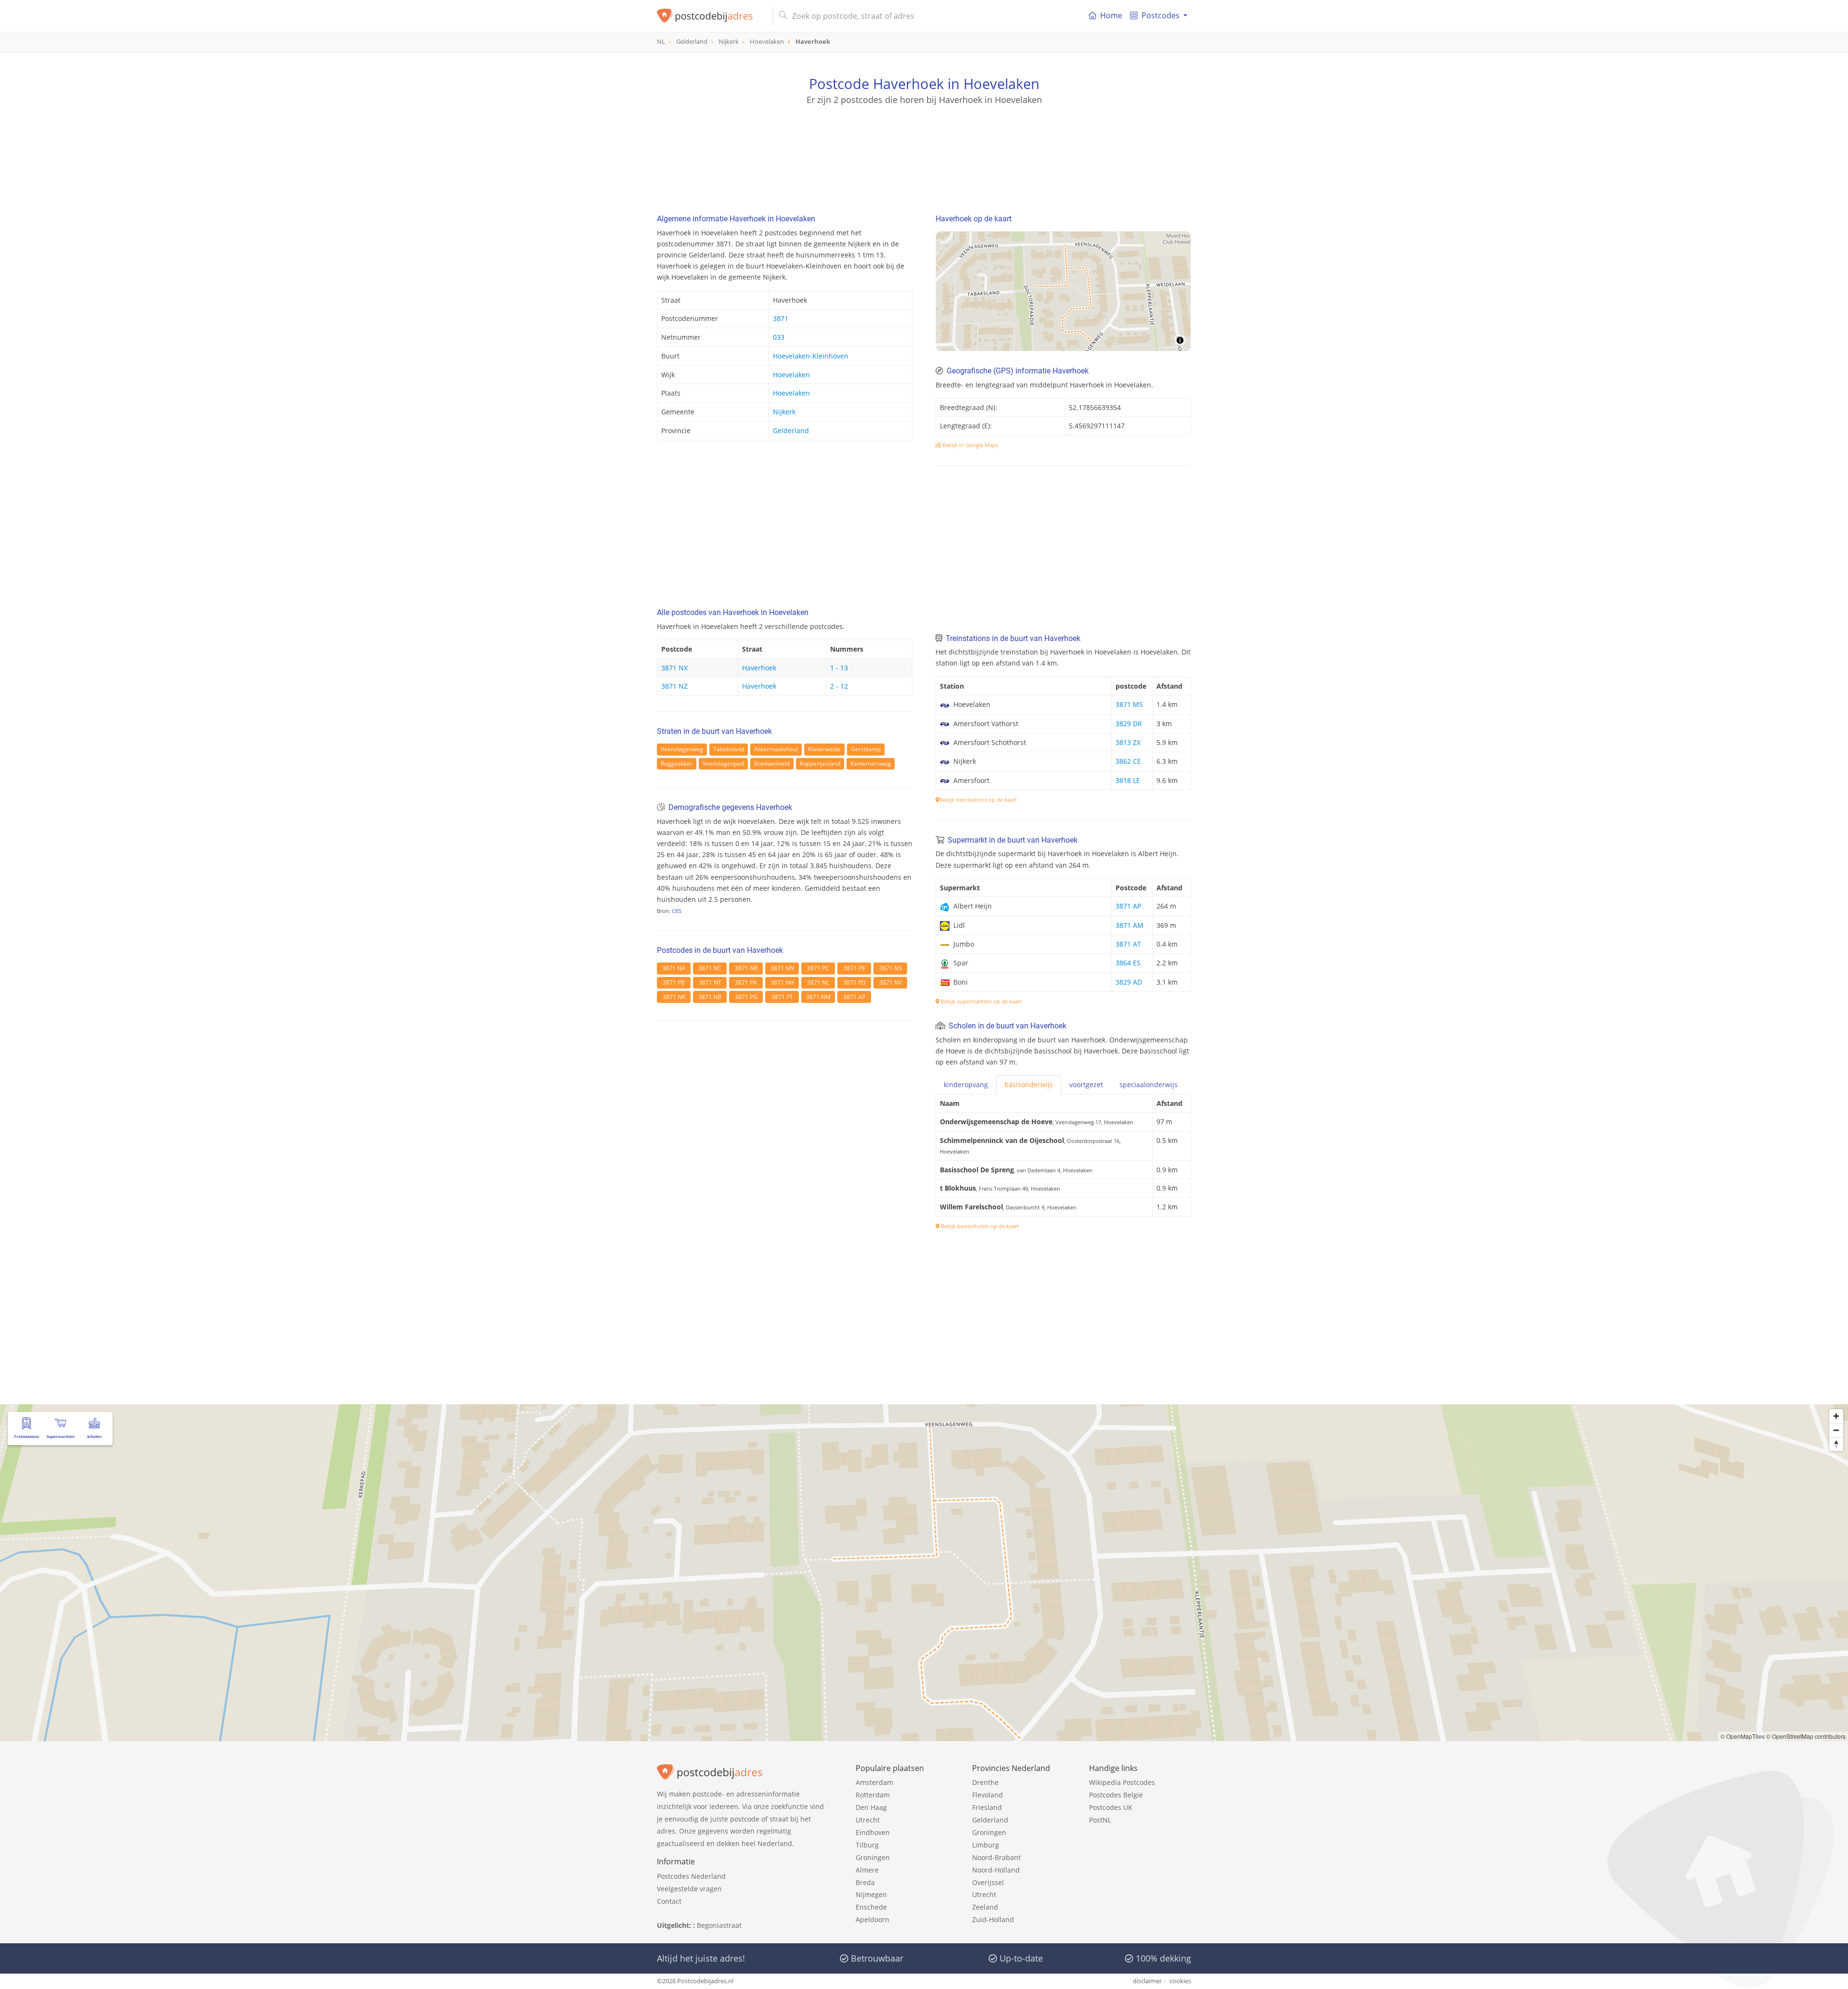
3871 (781, 318)
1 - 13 (839, 668)
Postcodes (1161, 15)
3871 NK (674, 997)
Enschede (871, 1907)
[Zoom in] (1836, 1416)
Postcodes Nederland (691, 1876)
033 (779, 337)
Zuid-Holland (993, 1919)
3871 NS (891, 968)
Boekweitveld (772, 764)
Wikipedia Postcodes (1122, 1782)
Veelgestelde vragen (689, 1889)
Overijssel (988, 1882)
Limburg (986, 1845)
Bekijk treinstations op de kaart (978, 800)
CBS (677, 911)
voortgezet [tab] (1086, 1084)
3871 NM (818, 997)
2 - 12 (839, 686)
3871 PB (674, 982)
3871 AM (1129, 925)
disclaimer (1147, 1981)
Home (1111, 15)
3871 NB (710, 997)
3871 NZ (674, 686)
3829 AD (1129, 982)
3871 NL (818, 982)
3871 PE (854, 968)
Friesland (987, 1807)
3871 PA (746, 982)
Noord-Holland (996, 1870)
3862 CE (1128, 761)
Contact (669, 1901)
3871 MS (1129, 704)
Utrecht (868, 1820)
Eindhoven (873, 1832)
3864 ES (1128, 963)
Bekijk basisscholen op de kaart (979, 1226)
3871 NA (674, 968)
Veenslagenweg (682, 749)
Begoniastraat (719, 1925)
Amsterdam (874, 1782)
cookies (1180, 1981)
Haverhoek (759, 668)
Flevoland (988, 1795)
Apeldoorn (873, 1919)
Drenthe (985, 1782)
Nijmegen (871, 1894)
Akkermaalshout (776, 749)
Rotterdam (873, 1795)
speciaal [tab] (1149, 1084)
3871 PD (854, 982)
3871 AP (854, 997)
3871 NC (710, 968)
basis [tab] (1029, 1084)
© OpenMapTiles (1743, 1736)
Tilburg (867, 1845)
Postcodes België (1116, 1795)
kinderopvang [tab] (966, 1084)
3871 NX (674, 668)
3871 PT (782, 997)
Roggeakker (677, 764)
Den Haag (871, 1807)
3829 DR (1129, 724)
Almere (867, 1870)
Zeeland (985, 1907)
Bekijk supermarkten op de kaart (981, 1001)
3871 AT (1128, 944)
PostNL (1100, 1820)
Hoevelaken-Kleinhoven (811, 356)
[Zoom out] (1836, 1430)
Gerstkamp (866, 749)
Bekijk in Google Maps (970, 445)
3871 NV (891, 982)
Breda (865, 1882)
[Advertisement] (924, 149)
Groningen (873, 1857)
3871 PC (818, 968)
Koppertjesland (820, 764)
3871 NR (746, 968)
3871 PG (746, 997)
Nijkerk (784, 412)
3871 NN (782, 968)
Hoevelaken (791, 375)
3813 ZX (1128, 742)
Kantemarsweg (871, 764)
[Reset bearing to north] (1836, 1444)
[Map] (1063, 291)
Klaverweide (824, 749)
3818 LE (1128, 780)
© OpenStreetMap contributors (1806, 1736)
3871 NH (782, 982)
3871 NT (710, 982)
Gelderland (791, 430)
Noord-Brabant (996, 1857)
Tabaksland (729, 749)
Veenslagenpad (723, 764)
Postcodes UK (1111, 1807)
